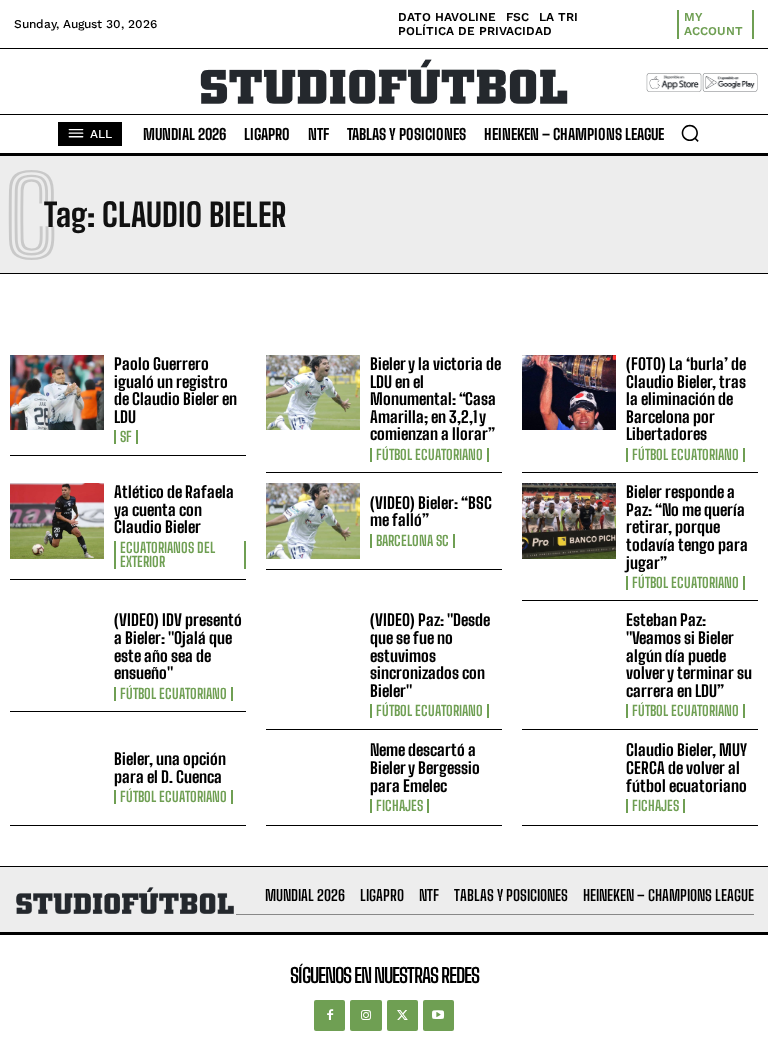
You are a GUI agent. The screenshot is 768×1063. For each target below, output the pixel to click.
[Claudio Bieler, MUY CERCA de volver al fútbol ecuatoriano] (569, 778)
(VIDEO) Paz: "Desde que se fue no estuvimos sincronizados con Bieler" (430, 654)
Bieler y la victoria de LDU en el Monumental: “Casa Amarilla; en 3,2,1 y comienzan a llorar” (435, 398)
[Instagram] (365, 1015)
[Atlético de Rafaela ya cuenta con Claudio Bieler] (57, 521)
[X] (402, 1015)
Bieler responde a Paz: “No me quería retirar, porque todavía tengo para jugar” (687, 526)
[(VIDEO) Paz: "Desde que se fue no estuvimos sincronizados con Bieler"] (313, 649)
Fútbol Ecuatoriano (429, 455)
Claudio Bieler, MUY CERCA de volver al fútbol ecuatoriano (686, 767)
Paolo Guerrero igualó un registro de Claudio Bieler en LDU (175, 390)
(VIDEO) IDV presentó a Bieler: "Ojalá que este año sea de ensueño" (178, 646)
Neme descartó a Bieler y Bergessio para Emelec (425, 767)
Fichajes (399, 806)
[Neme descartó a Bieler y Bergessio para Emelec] (313, 778)
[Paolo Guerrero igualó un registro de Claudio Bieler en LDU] (57, 393)
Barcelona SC (412, 541)
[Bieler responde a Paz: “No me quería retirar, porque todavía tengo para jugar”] (569, 521)
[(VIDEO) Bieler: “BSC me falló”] (313, 521)
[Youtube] (438, 1015)
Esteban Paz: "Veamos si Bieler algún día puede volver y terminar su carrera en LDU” (689, 654)
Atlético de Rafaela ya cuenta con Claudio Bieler (174, 509)
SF (126, 437)
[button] (690, 133)
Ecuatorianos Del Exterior (167, 555)
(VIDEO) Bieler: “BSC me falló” (431, 511)
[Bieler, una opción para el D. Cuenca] (57, 778)
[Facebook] (329, 1015)
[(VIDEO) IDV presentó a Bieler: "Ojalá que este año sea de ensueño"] (57, 649)
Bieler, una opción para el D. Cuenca (170, 767)
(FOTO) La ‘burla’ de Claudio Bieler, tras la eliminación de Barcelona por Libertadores (686, 398)
